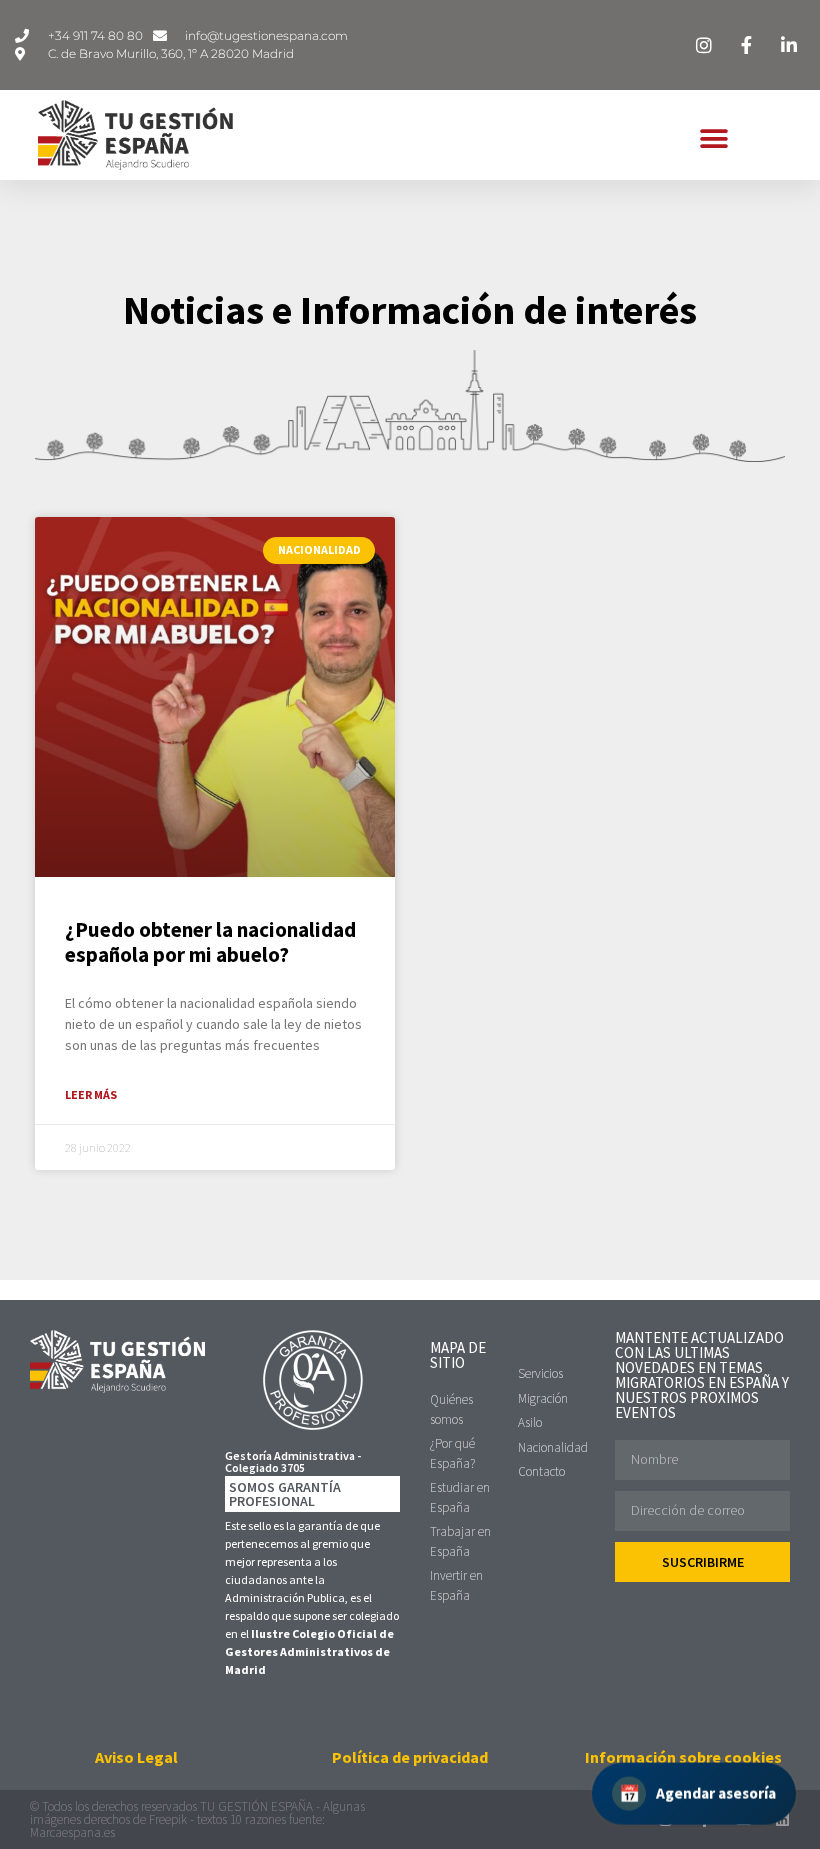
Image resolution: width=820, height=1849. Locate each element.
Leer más (91, 1094)
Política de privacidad (410, 1757)
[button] (714, 139)
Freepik (168, 1819)
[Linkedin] (782, 1819)
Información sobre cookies (683, 1757)
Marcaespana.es (72, 1832)
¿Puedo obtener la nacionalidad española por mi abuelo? (210, 942)
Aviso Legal (136, 1757)
